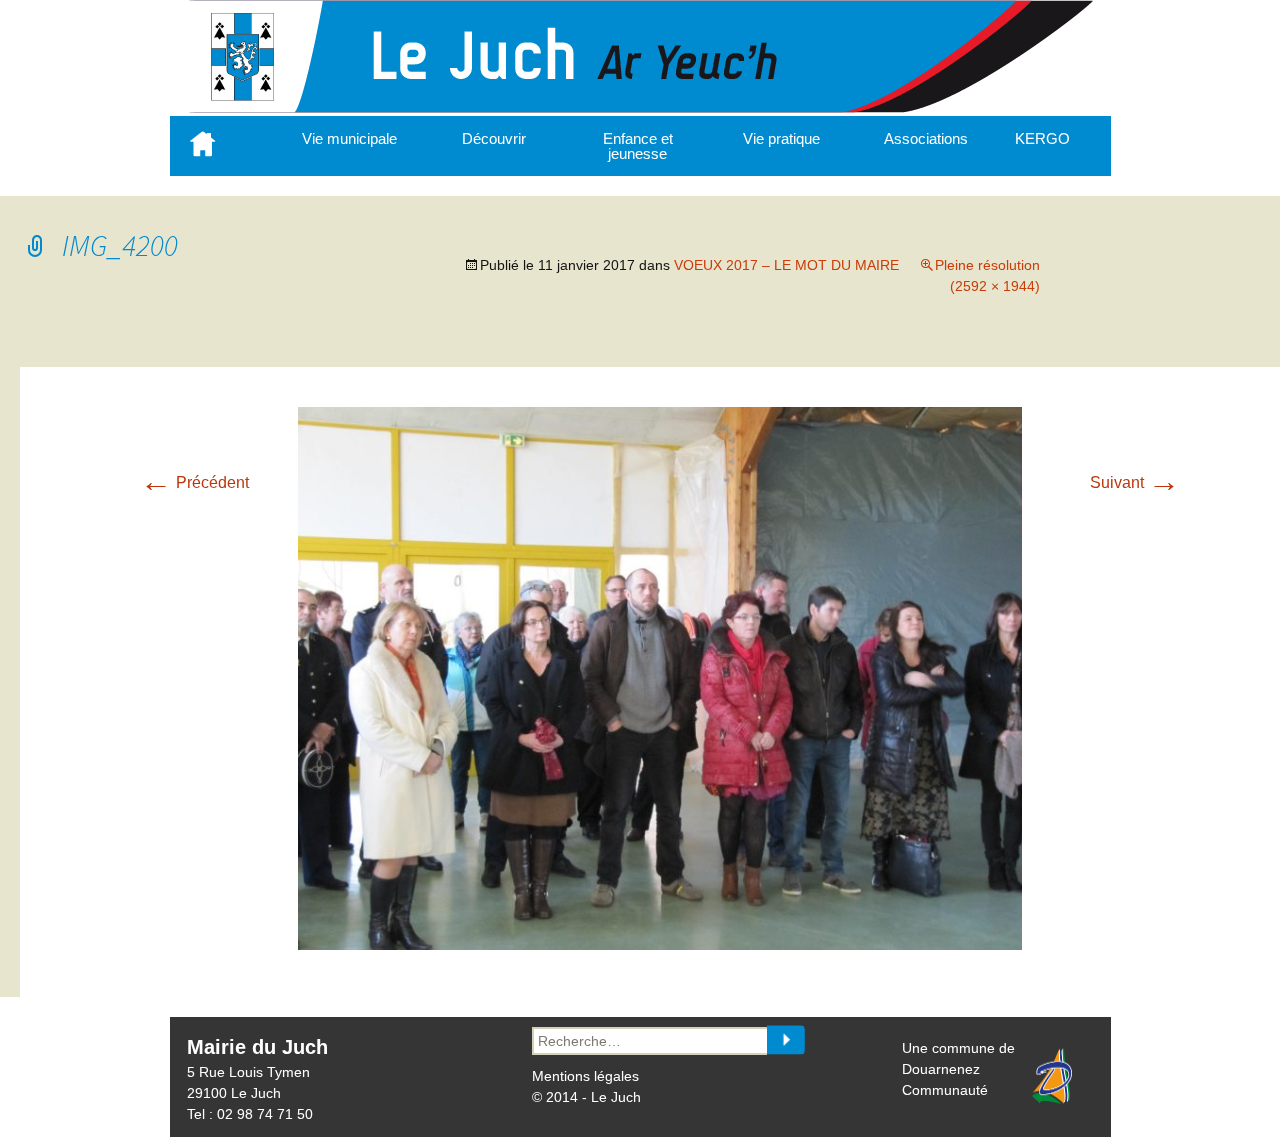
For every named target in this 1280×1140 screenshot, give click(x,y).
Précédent (194, 482)
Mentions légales (585, 1076)
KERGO (1042, 138)
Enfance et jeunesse (638, 146)
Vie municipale (349, 138)
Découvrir (494, 138)
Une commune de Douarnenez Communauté (958, 1069)
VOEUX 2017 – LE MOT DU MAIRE (786, 265)
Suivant (1135, 482)
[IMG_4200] (660, 944)
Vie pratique (781, 138)
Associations (926, 138)
